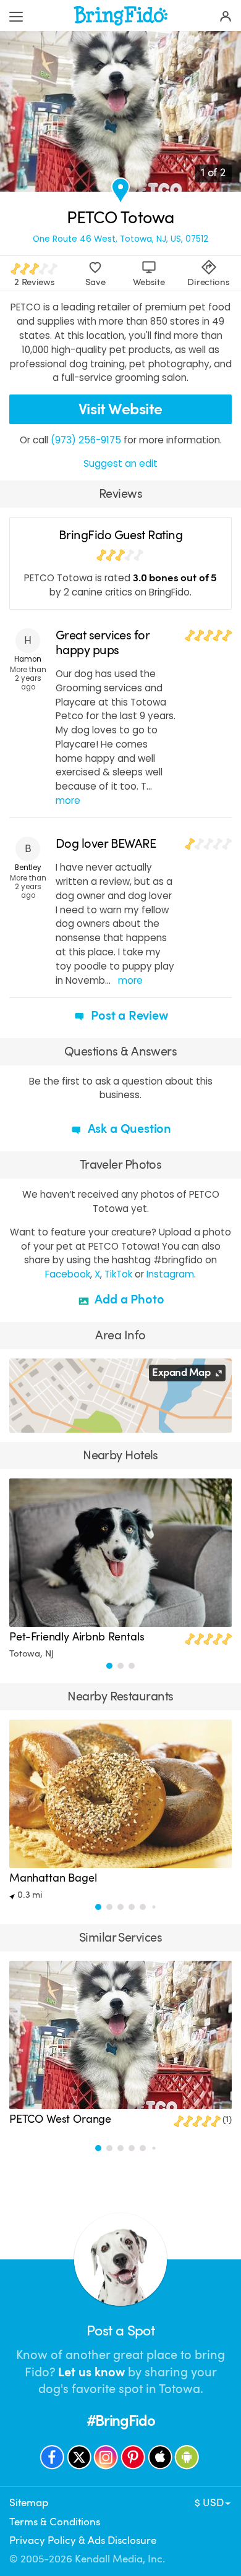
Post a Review (128, 1016)
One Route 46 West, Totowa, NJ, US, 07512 (120, 239)
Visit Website (120, 409)
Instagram (170, 1274)
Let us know (91, 2372)
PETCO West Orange (60, 2119)
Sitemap (29, 2503)
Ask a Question (128, 1129)
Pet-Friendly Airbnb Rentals (77, 1637)
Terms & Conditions (55, 2522)
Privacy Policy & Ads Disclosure (83, 2540)
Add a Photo (128, 1299)
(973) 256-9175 (86, 440)
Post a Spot (120, 2331)
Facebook (68, 1274)
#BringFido (121, 2421)
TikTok (118, 1274)
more (68, 800)
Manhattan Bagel (53, 1878)
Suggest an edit (120, 463)
